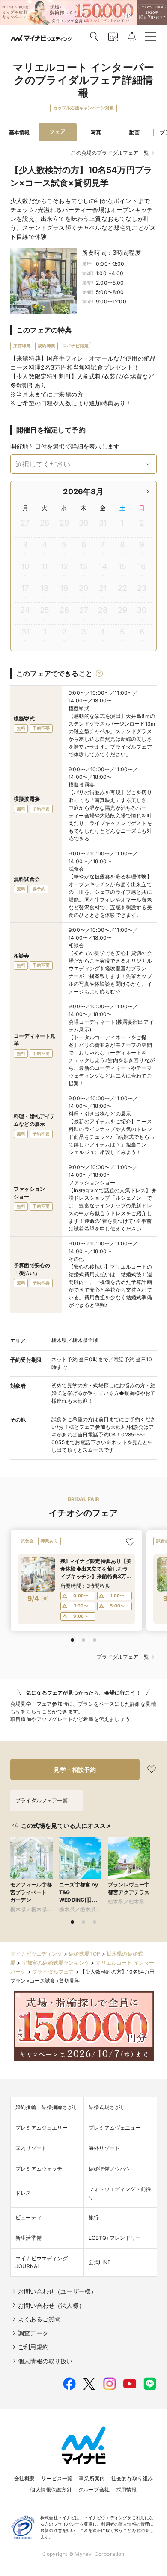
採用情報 (127, 2489)
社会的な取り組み (132, 2478)
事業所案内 (92, 2478)
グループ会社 (94, 2489)
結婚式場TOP (84, 1954)
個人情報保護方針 (51, 2489)
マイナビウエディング (36, 1954)
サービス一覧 (57, 2478)
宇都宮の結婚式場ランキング (56, 1963)
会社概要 (25, 2478)
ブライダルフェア (53, 1972)
